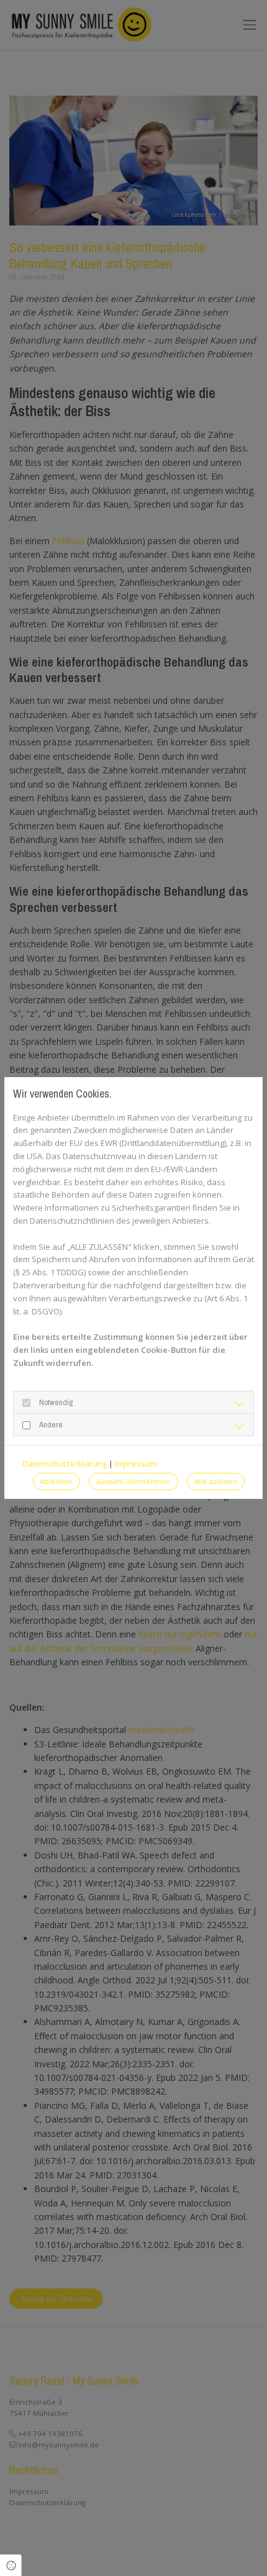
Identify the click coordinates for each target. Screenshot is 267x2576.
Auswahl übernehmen (133, 1481)
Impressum (136, 1463)
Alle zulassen (216, 1481)
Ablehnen (57, 1481)
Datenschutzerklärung (65, 1463)
